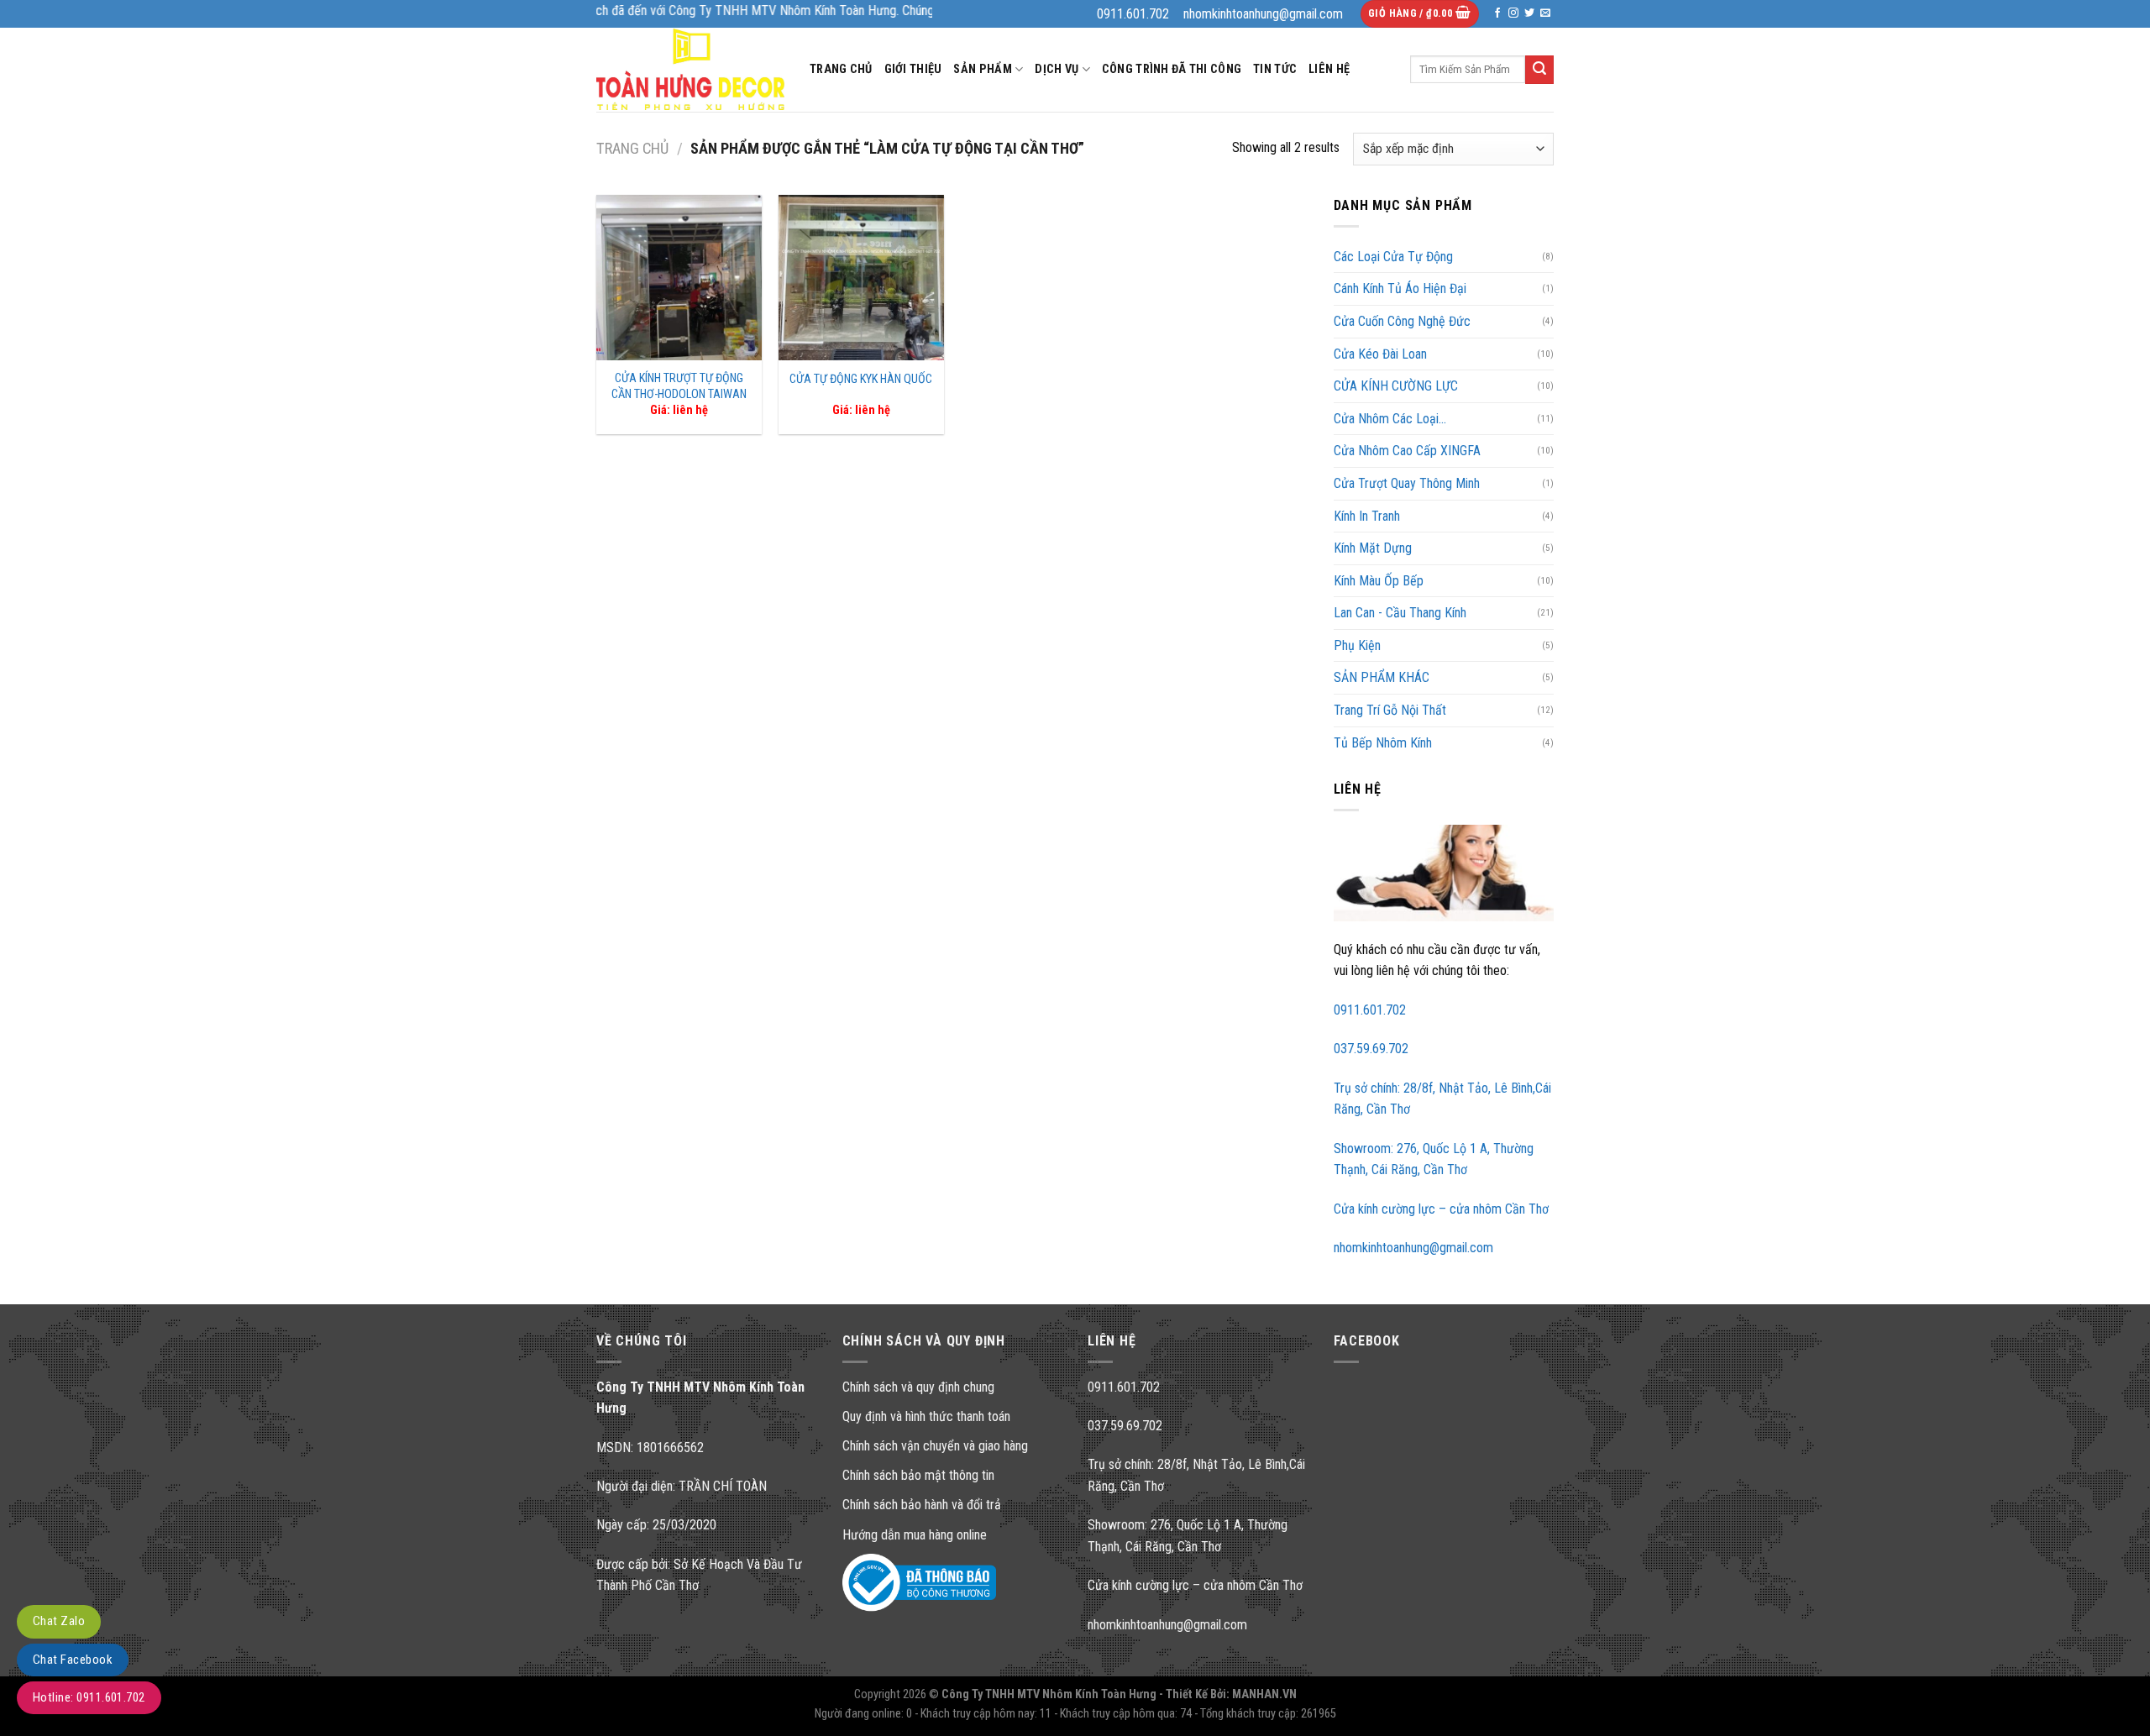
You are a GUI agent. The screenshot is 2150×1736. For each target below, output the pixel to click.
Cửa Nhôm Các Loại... (1390, 419)
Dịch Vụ (1057, 69)
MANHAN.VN (1264, 1694)
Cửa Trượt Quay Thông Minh (1407, 483)
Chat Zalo (59, 1621)
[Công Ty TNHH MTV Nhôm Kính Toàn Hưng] (690, 69)
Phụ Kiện (1357, 645)
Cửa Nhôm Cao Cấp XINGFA (1407, 451)
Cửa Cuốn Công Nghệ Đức (1402, 321)
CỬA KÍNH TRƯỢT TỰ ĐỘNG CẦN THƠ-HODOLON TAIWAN (679, 386)
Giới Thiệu (913, 69)
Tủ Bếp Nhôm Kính (1383, 743)
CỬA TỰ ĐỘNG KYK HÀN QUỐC (861, 379)
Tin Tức (1275, 69)
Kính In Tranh (1367, 516)
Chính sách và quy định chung (918, 1387)
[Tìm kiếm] (1539, 70)
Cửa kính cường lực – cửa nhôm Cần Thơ (1441, 1209)
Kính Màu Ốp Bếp (1379, 581)
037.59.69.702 (1371, 1049)
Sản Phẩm (982, 69)
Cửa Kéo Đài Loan (1380, 354)
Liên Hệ (1329, 69)
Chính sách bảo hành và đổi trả (922, 1505)
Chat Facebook (73, 1660)
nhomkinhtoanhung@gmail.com (1413, 1248)
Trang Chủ (841, 69)
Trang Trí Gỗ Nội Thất (1390, 710)
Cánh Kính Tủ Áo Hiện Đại (1400, 288)
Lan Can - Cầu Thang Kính (1400, 613)
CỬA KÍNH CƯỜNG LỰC (1396, 386)
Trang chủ (632, 148)
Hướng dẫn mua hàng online (915, 1535)
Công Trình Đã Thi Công (1172, 69)
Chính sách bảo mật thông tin (918, 1475)
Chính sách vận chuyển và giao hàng (935, 1446)
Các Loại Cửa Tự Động (1393, 257)
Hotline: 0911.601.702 (89, 1697)
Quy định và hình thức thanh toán (926, 1416)
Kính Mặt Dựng (1373, 548)
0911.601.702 (1370, 1010)
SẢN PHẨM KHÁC (1382, 677)
